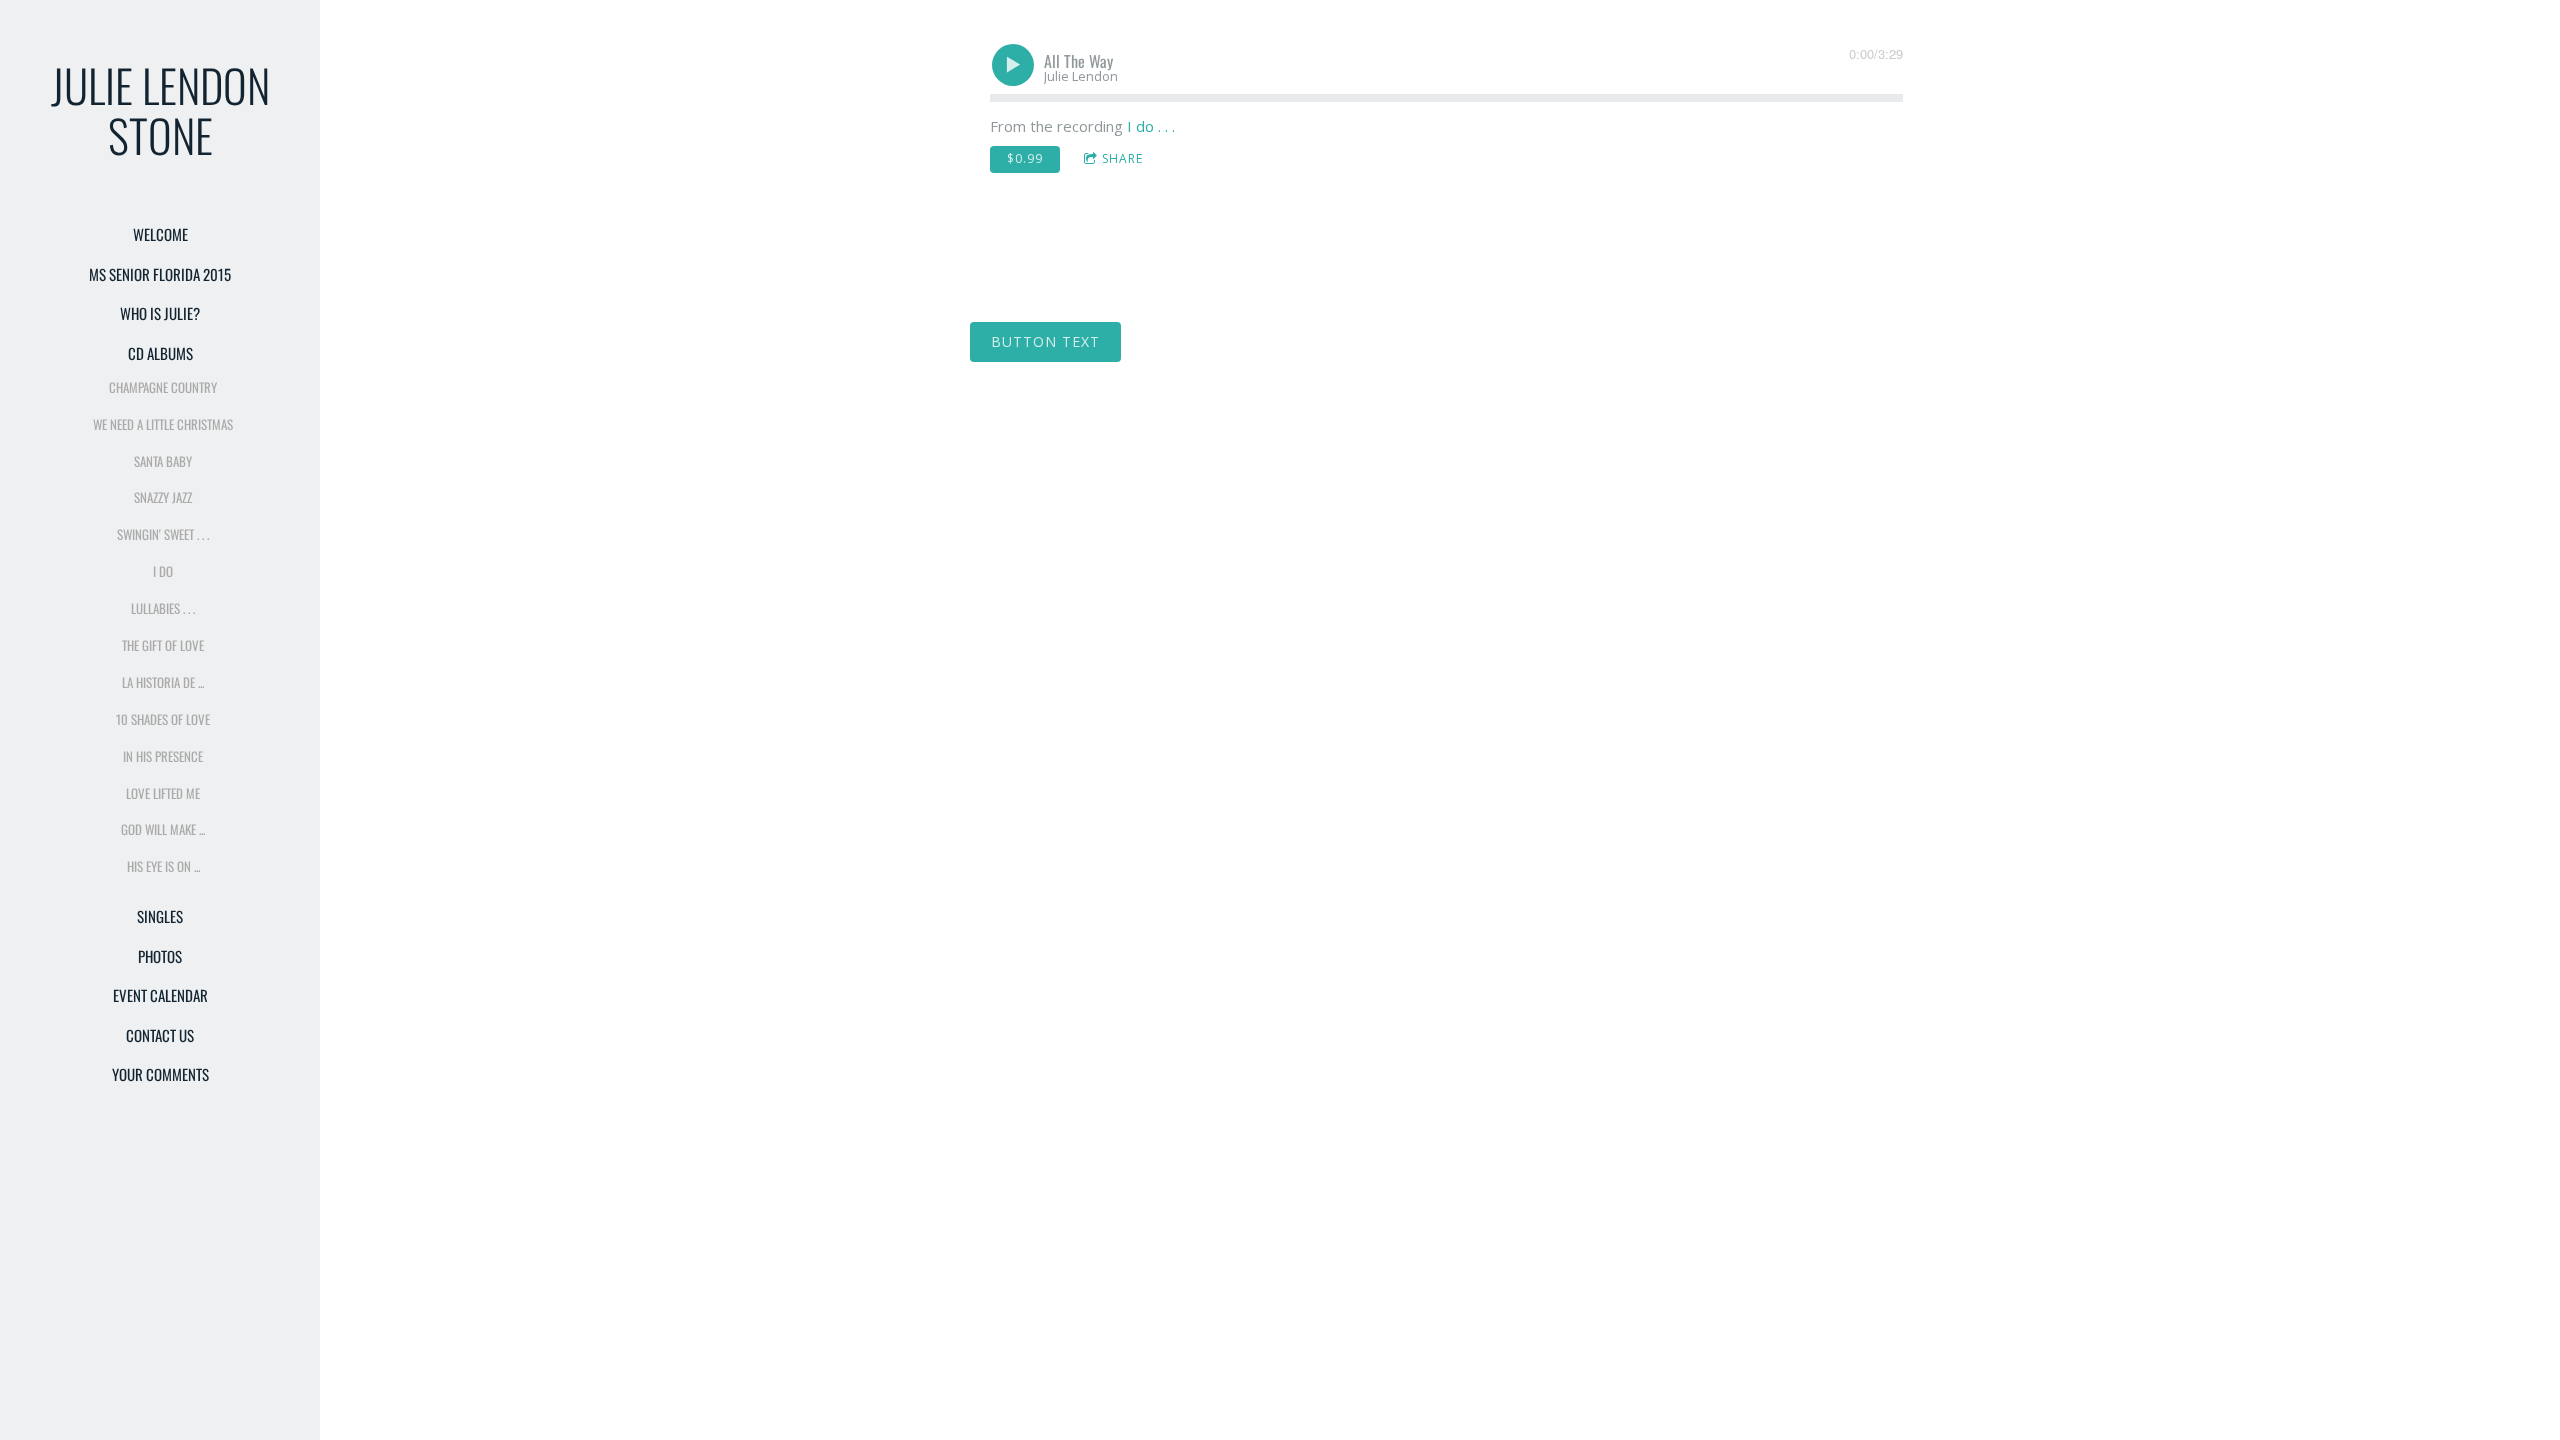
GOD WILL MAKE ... (163, 829)
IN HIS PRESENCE (163, 756)
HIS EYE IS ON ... (163, 866)
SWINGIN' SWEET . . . (163, 534)
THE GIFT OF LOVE (163, 645)
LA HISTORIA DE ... (163, 682)
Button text (1045, 341)
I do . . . (1151, 126)
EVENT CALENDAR (160, 995)
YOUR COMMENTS (160, 1074)
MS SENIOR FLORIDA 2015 (160, 274)
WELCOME (160, 234)
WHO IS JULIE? (160, 313)
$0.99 (1025, 158)
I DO (163, 571)
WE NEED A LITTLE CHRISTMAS (163, 424)
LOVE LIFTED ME (163, 793)
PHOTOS (160, 956)
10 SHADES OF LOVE (163, 719)
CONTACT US (160, 1035)
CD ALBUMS (160, 353)
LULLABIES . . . (163, 608)
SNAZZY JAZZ (163, 497)
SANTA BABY (163, 461)
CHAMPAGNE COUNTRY (163, 387)
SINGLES (160, 916)
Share (1122, 158)
